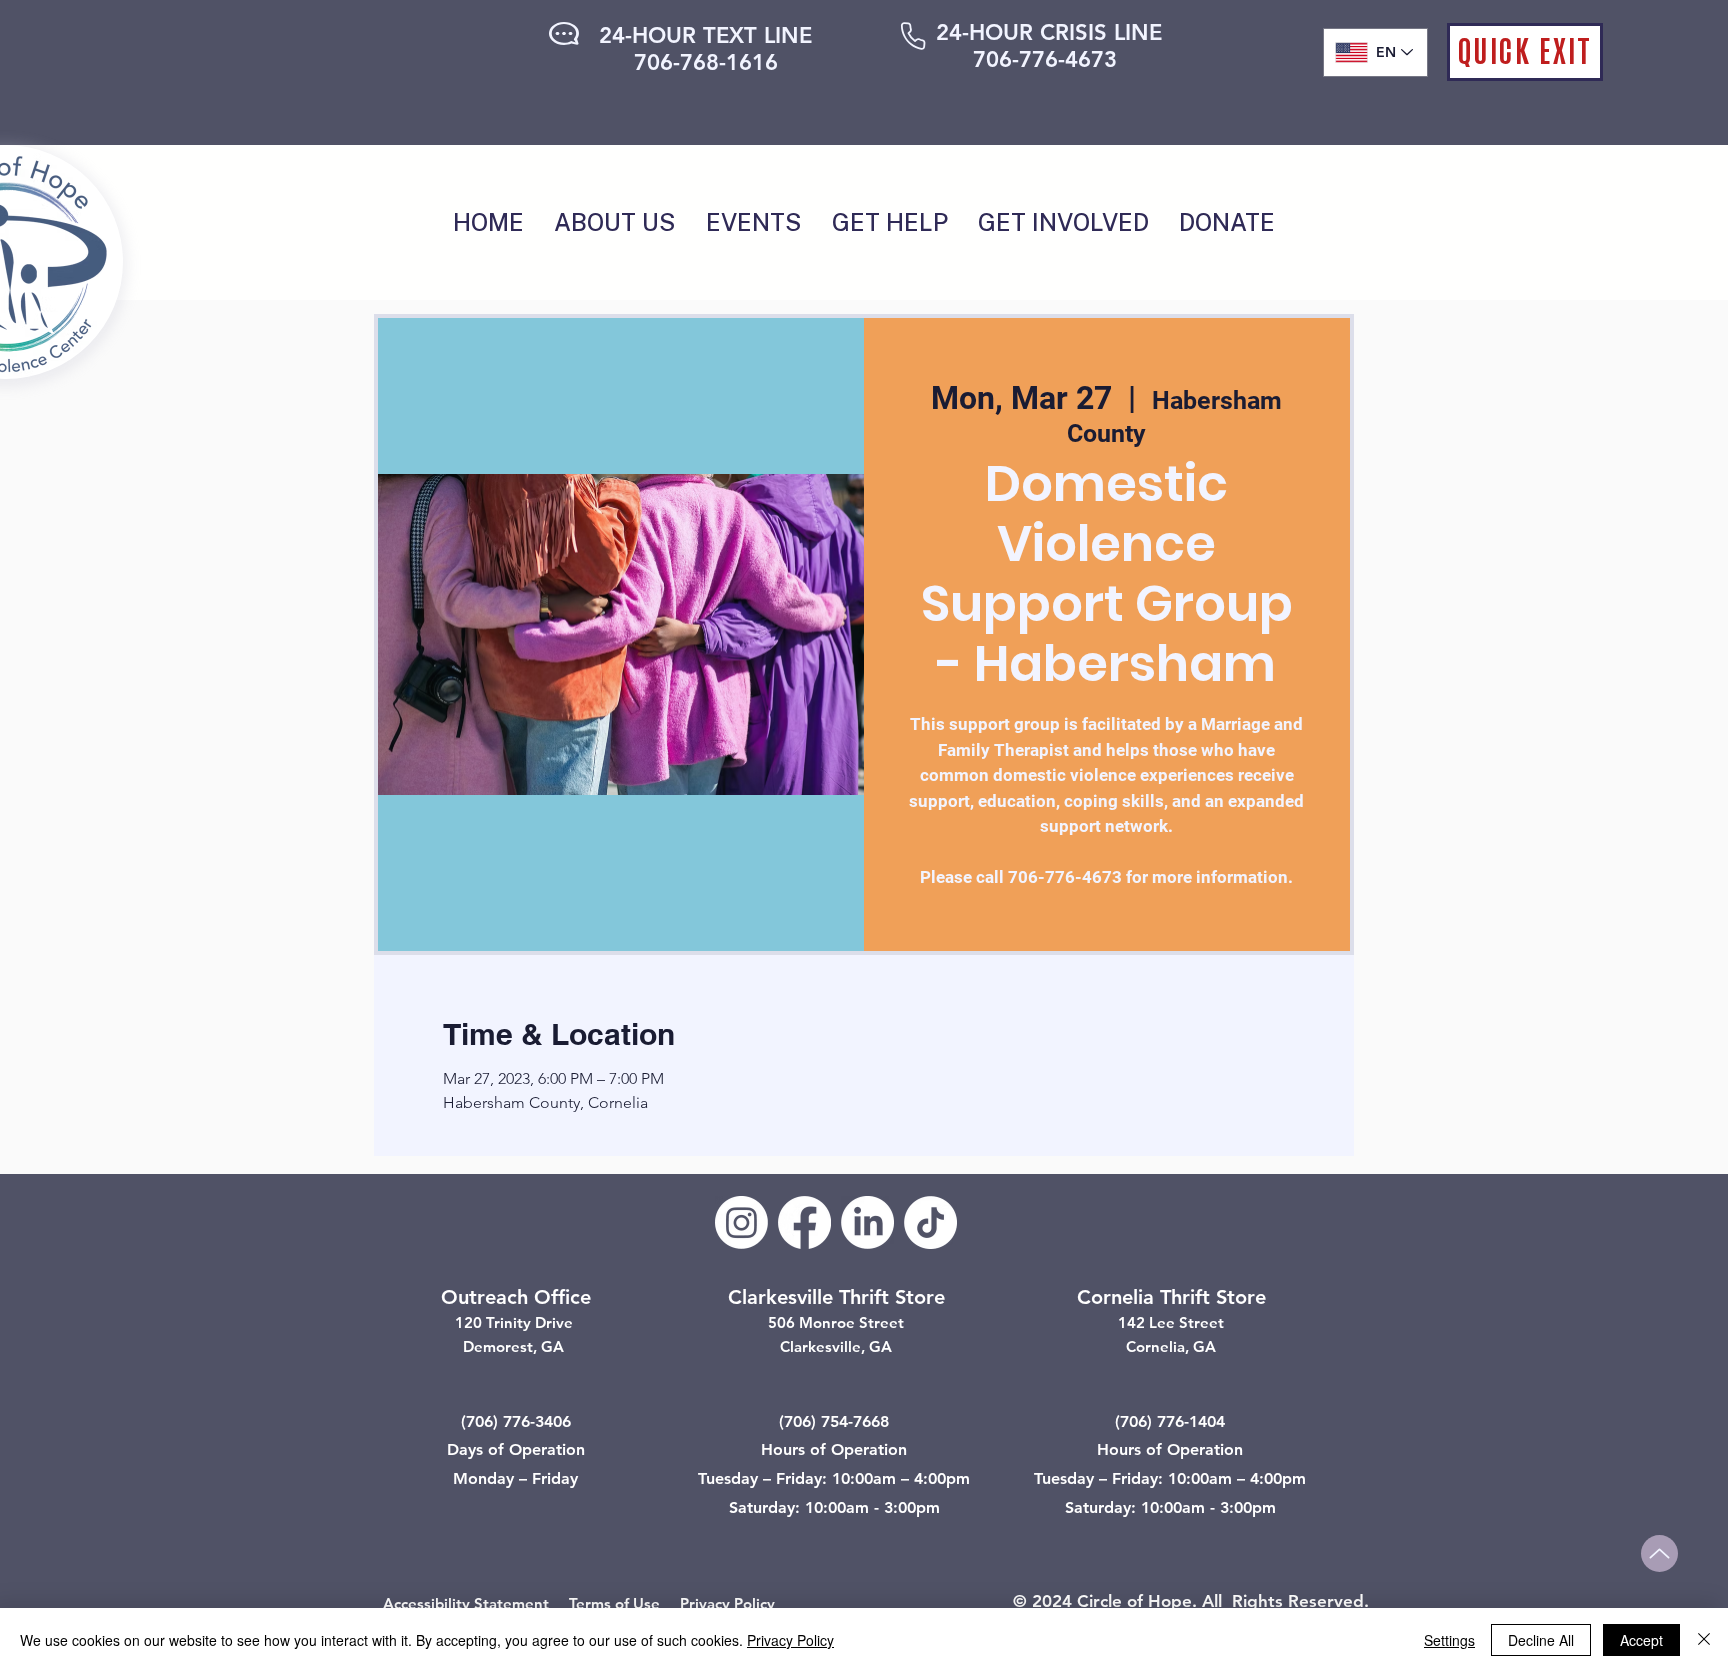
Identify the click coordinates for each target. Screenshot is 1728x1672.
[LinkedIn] (867, 1222)
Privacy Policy (727, 1603)
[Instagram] (741, 1222)
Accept (1641, 1640)
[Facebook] (804, 1222)
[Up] (1659, 1553)
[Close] (1704, 1640)
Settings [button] (1449, 1640)
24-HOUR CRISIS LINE (1049, 32)
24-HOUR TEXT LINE (705, 35)
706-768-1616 (706, 62)
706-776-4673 (1045, 59)
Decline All (1541, 1640)
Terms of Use (614, 1603)
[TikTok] (930, 1222)
